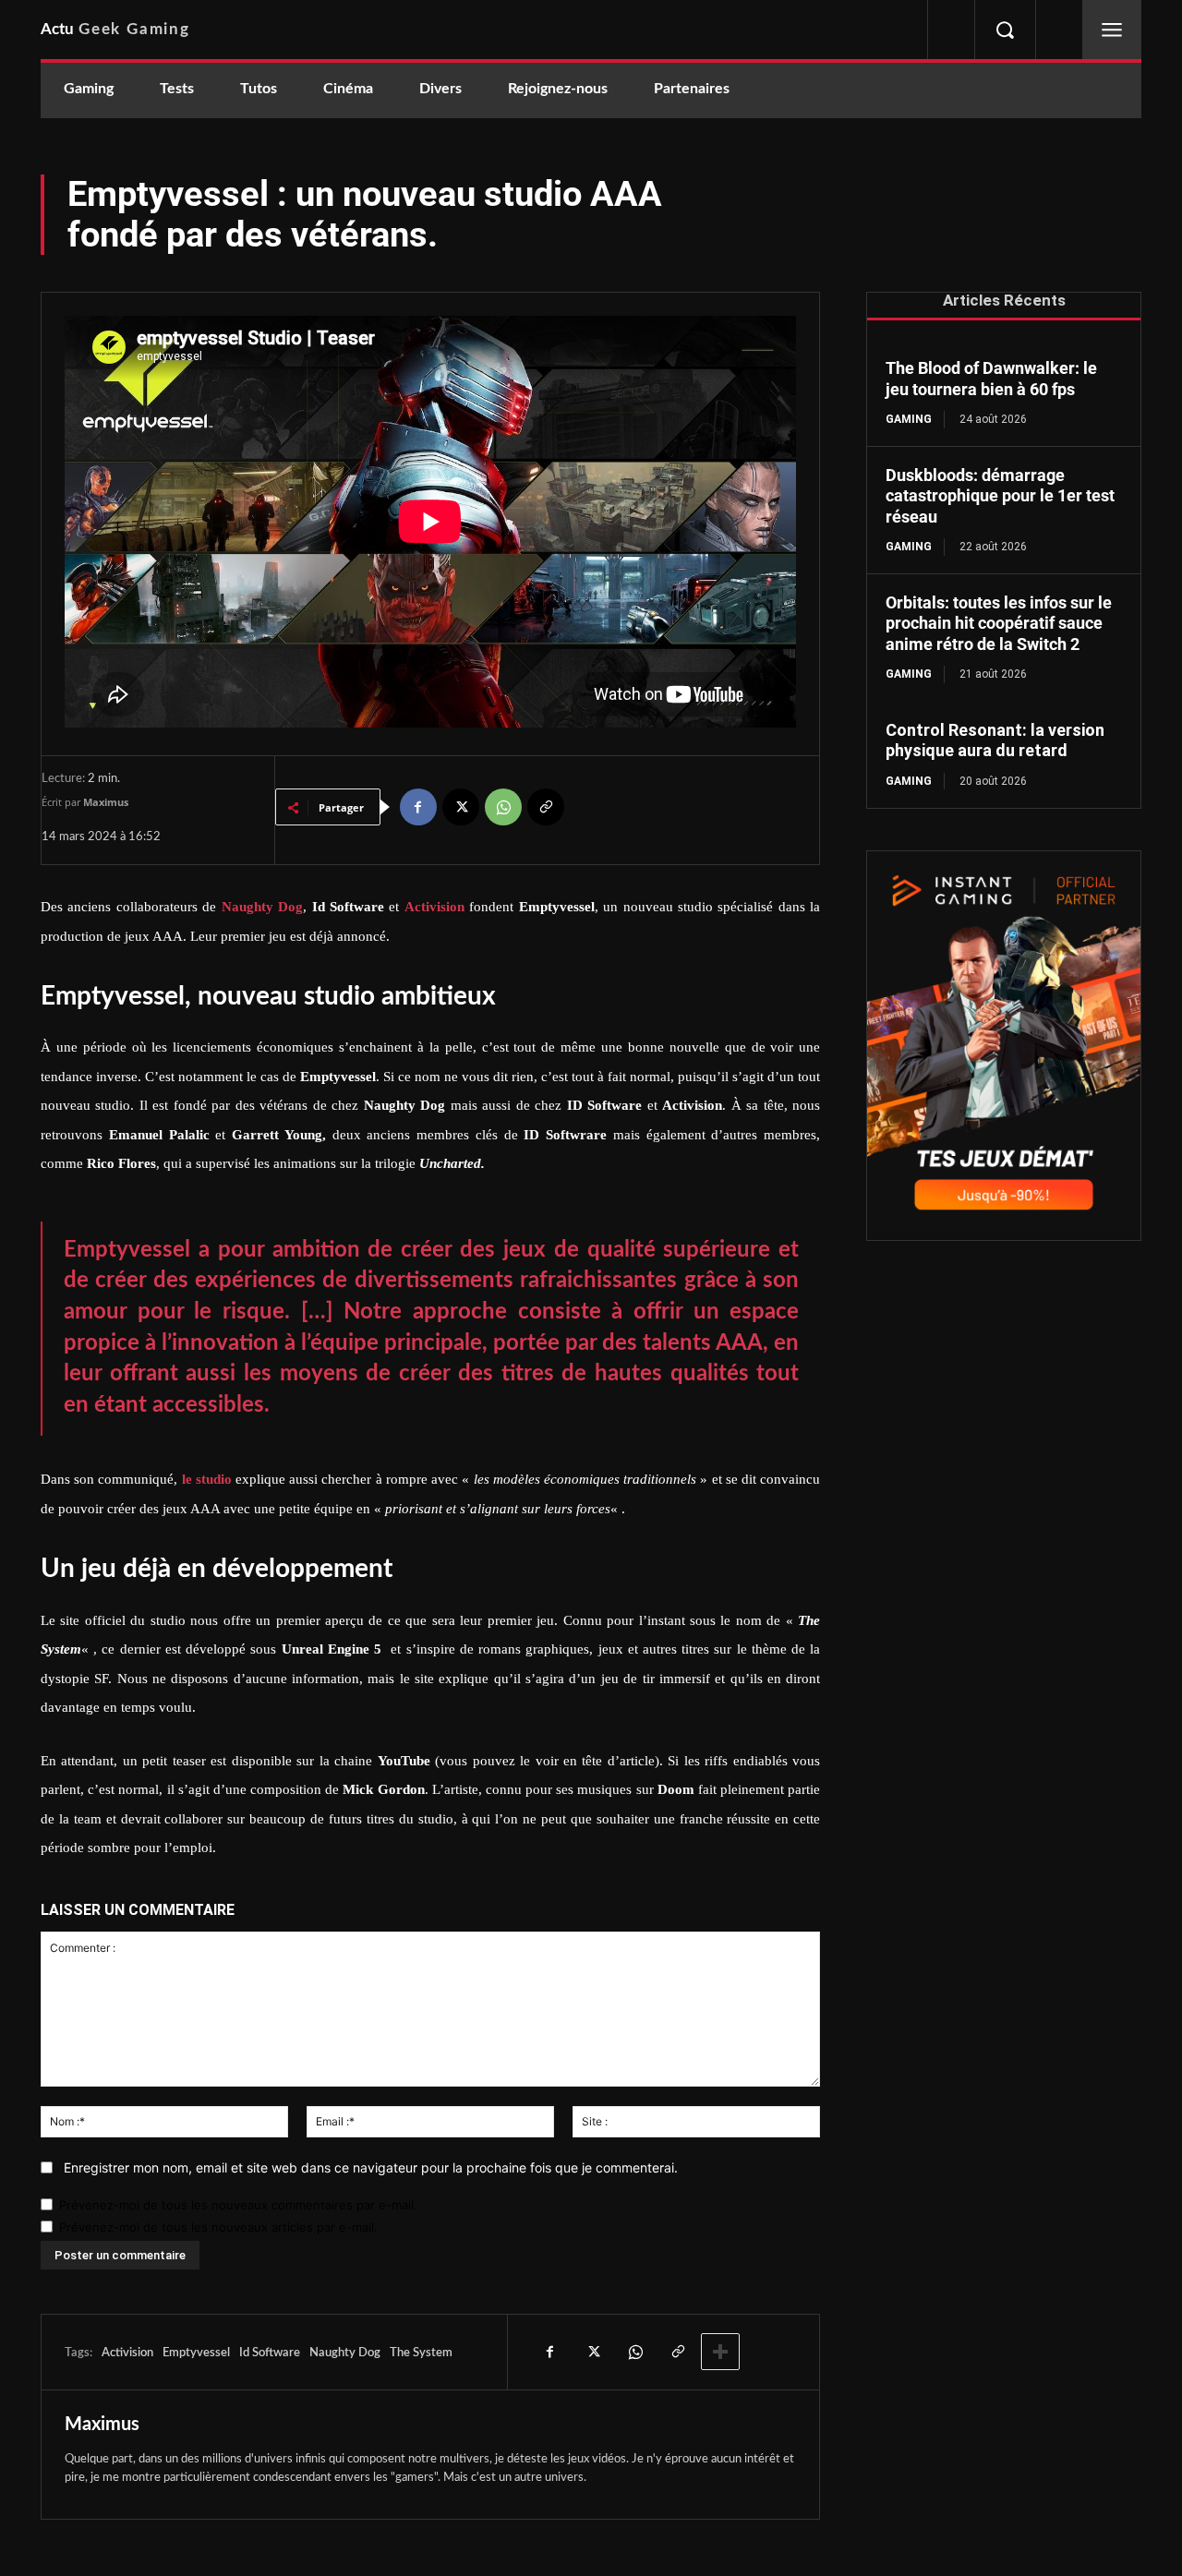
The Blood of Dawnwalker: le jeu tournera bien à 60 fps (991, 379)
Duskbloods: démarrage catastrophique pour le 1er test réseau (1000, 496)
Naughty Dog (345, 2353)
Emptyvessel (196, 2353)
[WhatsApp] (503, 807)
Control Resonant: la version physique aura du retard (995, 740)
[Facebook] (418, 807)
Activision (127, 2353)
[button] (1005, 30)
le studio (207, 1479)
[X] (461, 807)
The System (421, 2353)
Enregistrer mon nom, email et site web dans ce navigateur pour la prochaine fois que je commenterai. (371, 2167)
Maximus (106, 802)
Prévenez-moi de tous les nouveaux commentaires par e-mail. (238, 2205)
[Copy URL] (546, 807)
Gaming (909, 419)
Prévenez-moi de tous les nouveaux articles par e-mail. (218, 2227)
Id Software (270, 2353)
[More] (720, 2352)
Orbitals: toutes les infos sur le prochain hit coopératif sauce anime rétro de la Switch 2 (999, 623)
